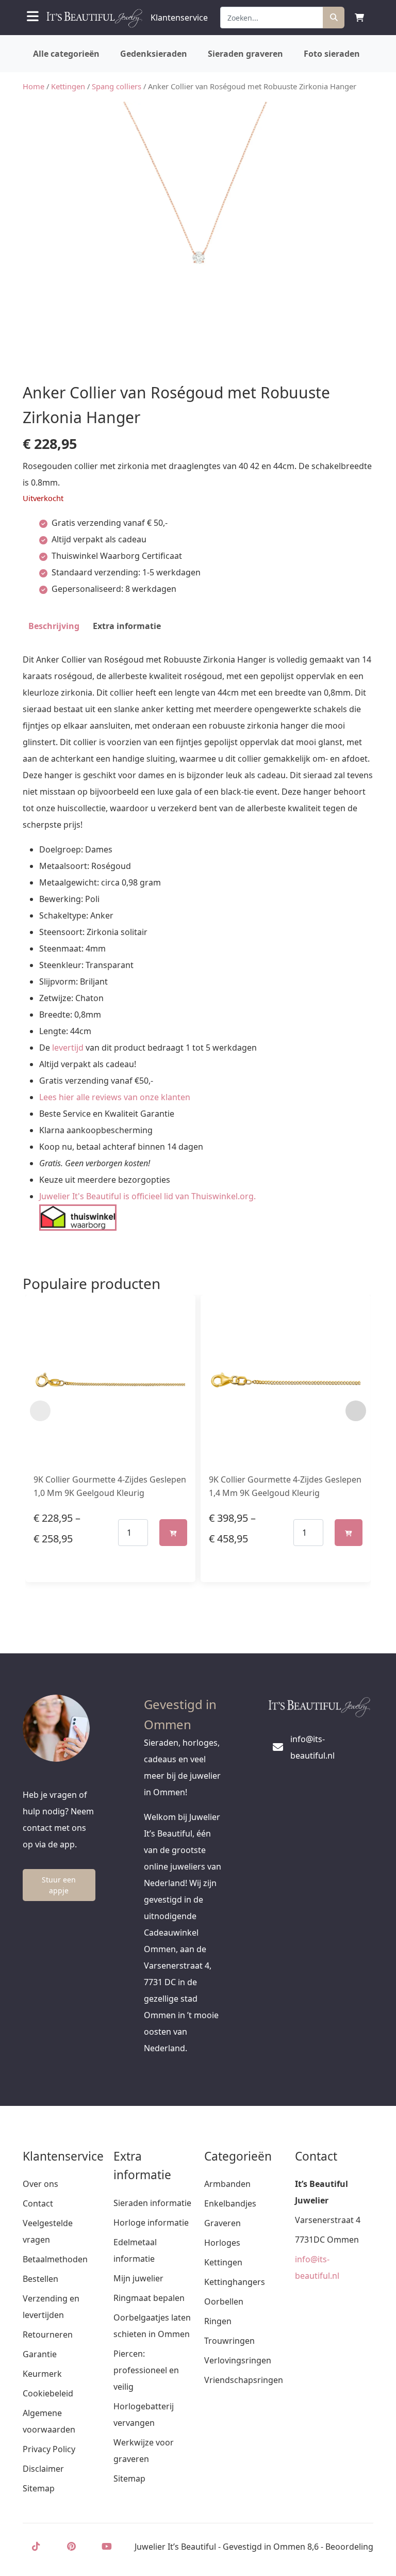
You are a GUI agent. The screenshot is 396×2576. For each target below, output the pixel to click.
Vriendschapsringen (244, 2380)
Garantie (40, 2354)
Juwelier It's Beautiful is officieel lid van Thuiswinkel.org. (147, 1196)
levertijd (68, 1048)
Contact (38, 2203)
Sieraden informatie (152, 2203)
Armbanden (227, 2184)
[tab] (54, 626)
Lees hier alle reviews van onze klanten (115, 1097)
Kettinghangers (235, 2282)
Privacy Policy (49, 2449)
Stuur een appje (59, 1885)
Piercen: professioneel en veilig (146, 2370)
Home (34, 86)
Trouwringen (229, 2341)
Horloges (222, 2243)
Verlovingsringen (238, 2360)
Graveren (222, 2223)
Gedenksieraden (154, 54)
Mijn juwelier (138, 2278)
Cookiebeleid (48, 2393)
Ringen (218, 2321)
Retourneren (48, 2335)
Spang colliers (117, 86)
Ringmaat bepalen (149, 2298)
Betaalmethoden (55, 2259)
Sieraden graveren (245, 54)
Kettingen (68, 86)
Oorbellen (224, 2301)
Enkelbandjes (230, 2203)
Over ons (40, 2184)
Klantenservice (179, 18)
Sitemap (39, 2488)
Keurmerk (42, 2374)
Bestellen (40, 2279)
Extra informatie (127, 626)
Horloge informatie (151, 2223)
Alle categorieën (66, 54)
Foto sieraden (332, 54)
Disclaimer (43, 2469)
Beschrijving (54, 626)
